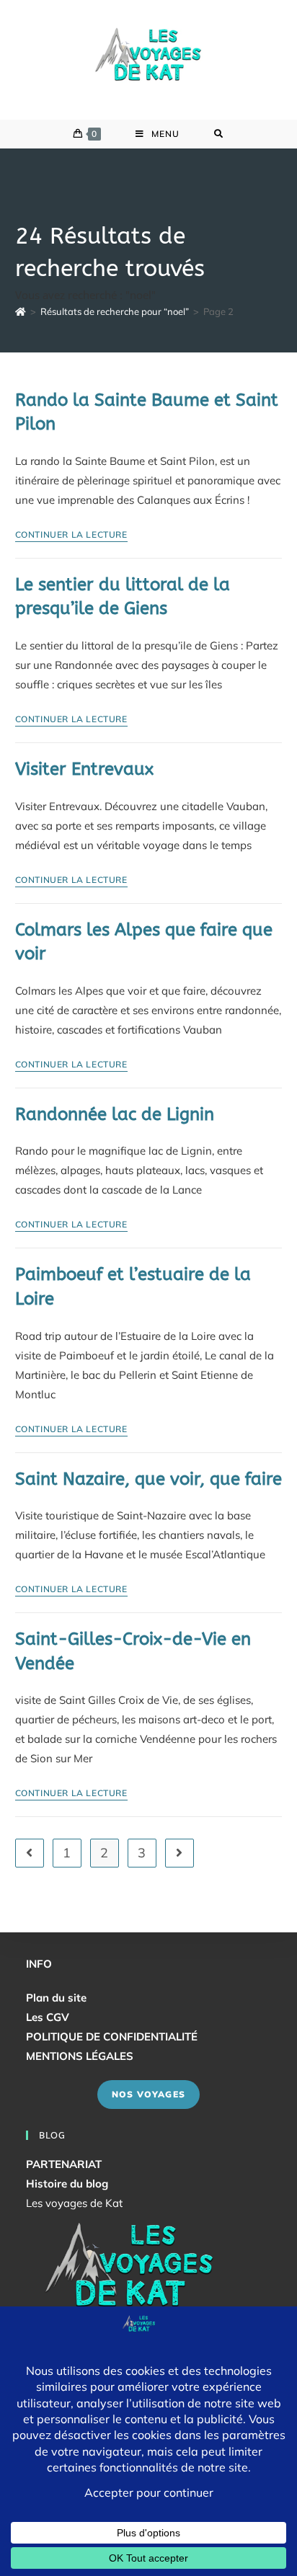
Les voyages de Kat (74, 2203)
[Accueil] (21, 311)
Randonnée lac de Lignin (115, 1114)
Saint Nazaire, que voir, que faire (148, 1479)
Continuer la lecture (71, 535)
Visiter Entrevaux (84, 769)
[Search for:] (219, 134)
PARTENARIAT (64, 2164)
